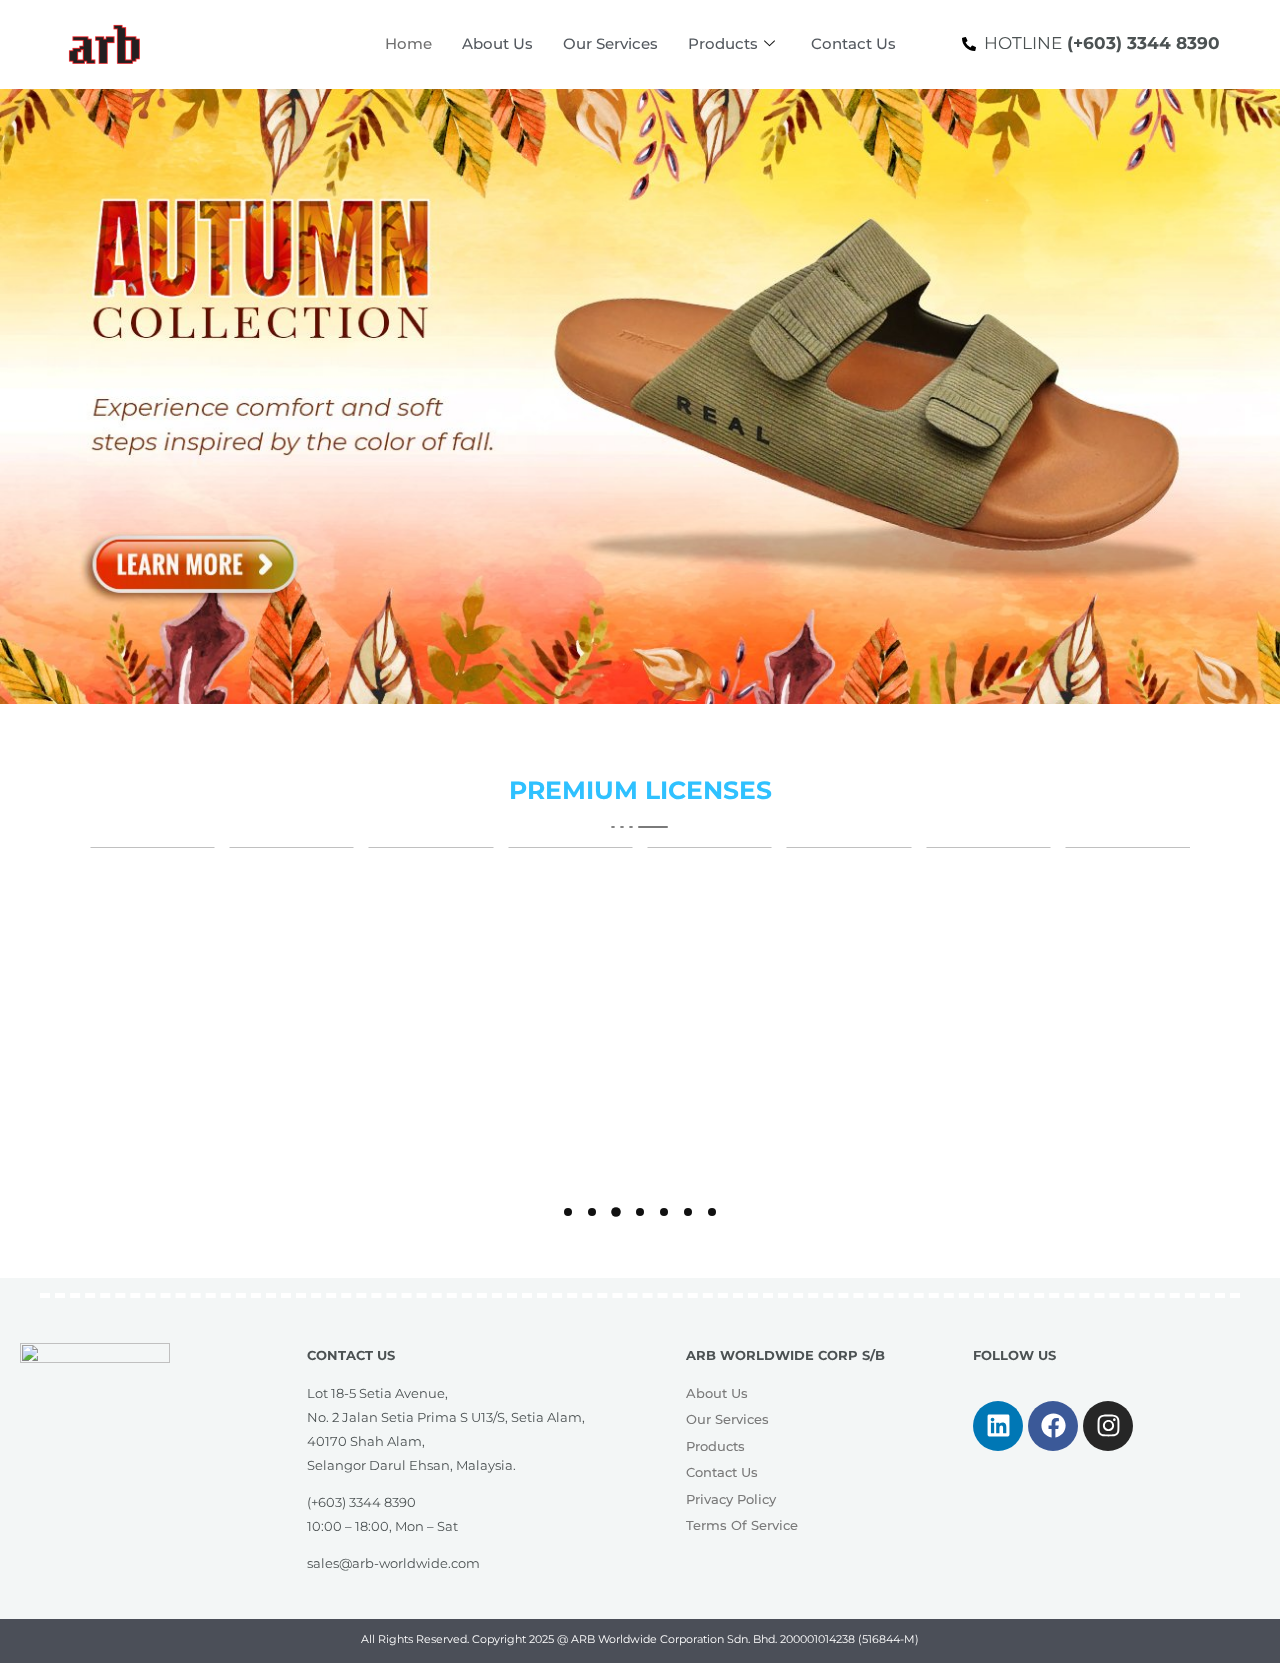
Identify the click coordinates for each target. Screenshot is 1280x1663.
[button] (568, 1212)
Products (723, 43)
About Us (497, 43)
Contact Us (853, 43)
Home (408, 43)
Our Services (610, 43)
